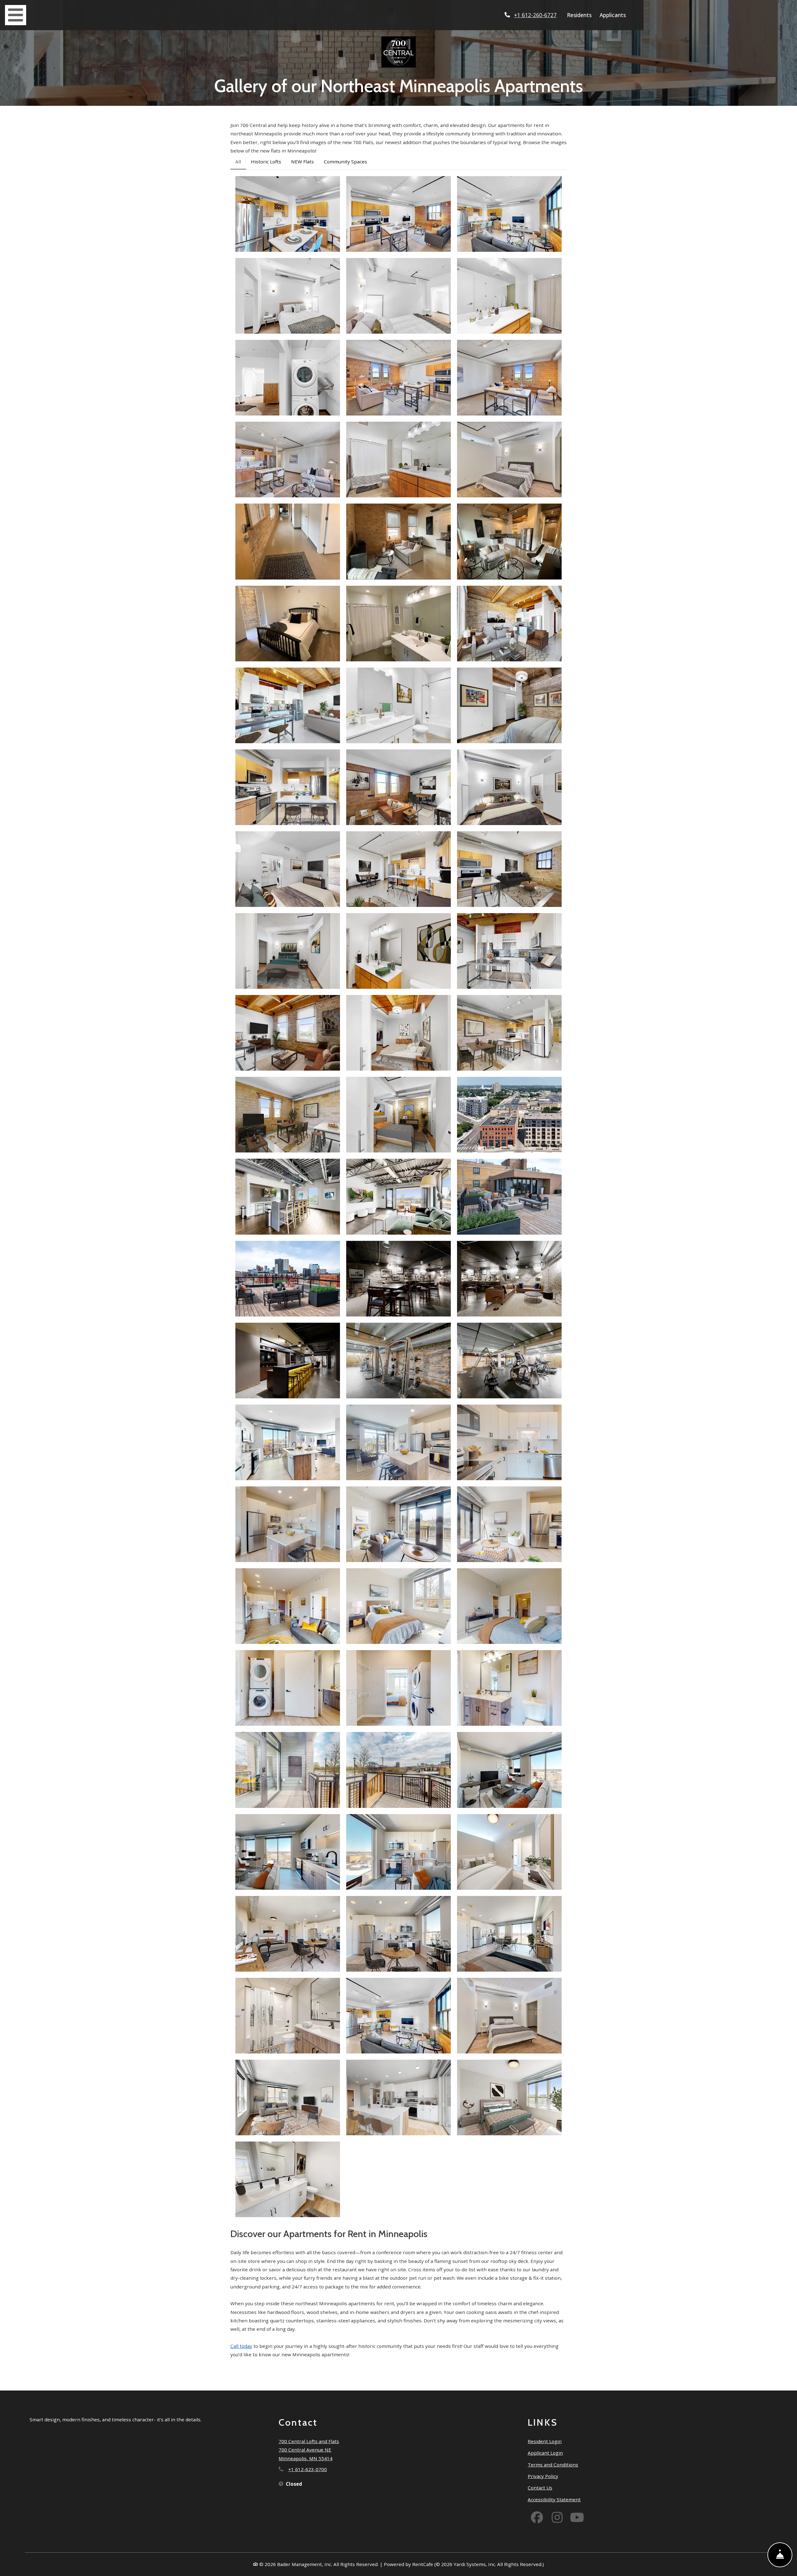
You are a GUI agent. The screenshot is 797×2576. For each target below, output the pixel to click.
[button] (288, 214)
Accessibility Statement (554, 2499)
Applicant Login (545, 2453)
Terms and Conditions (553, 2464)
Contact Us (540, 2488)
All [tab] (238, 162)
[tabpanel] (398, 1197)
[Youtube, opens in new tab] (577, 2518)
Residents (581, 15)
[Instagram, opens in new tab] (557, 2518)
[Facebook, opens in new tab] (537, 2518)
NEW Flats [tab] (302, 162)
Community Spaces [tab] (345, 162)
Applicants (614, 15)
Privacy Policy (543, 2476)
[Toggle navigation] (16, 15)
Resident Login (545, 2441)
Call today (241, 2346)
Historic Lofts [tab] (266, 162)
